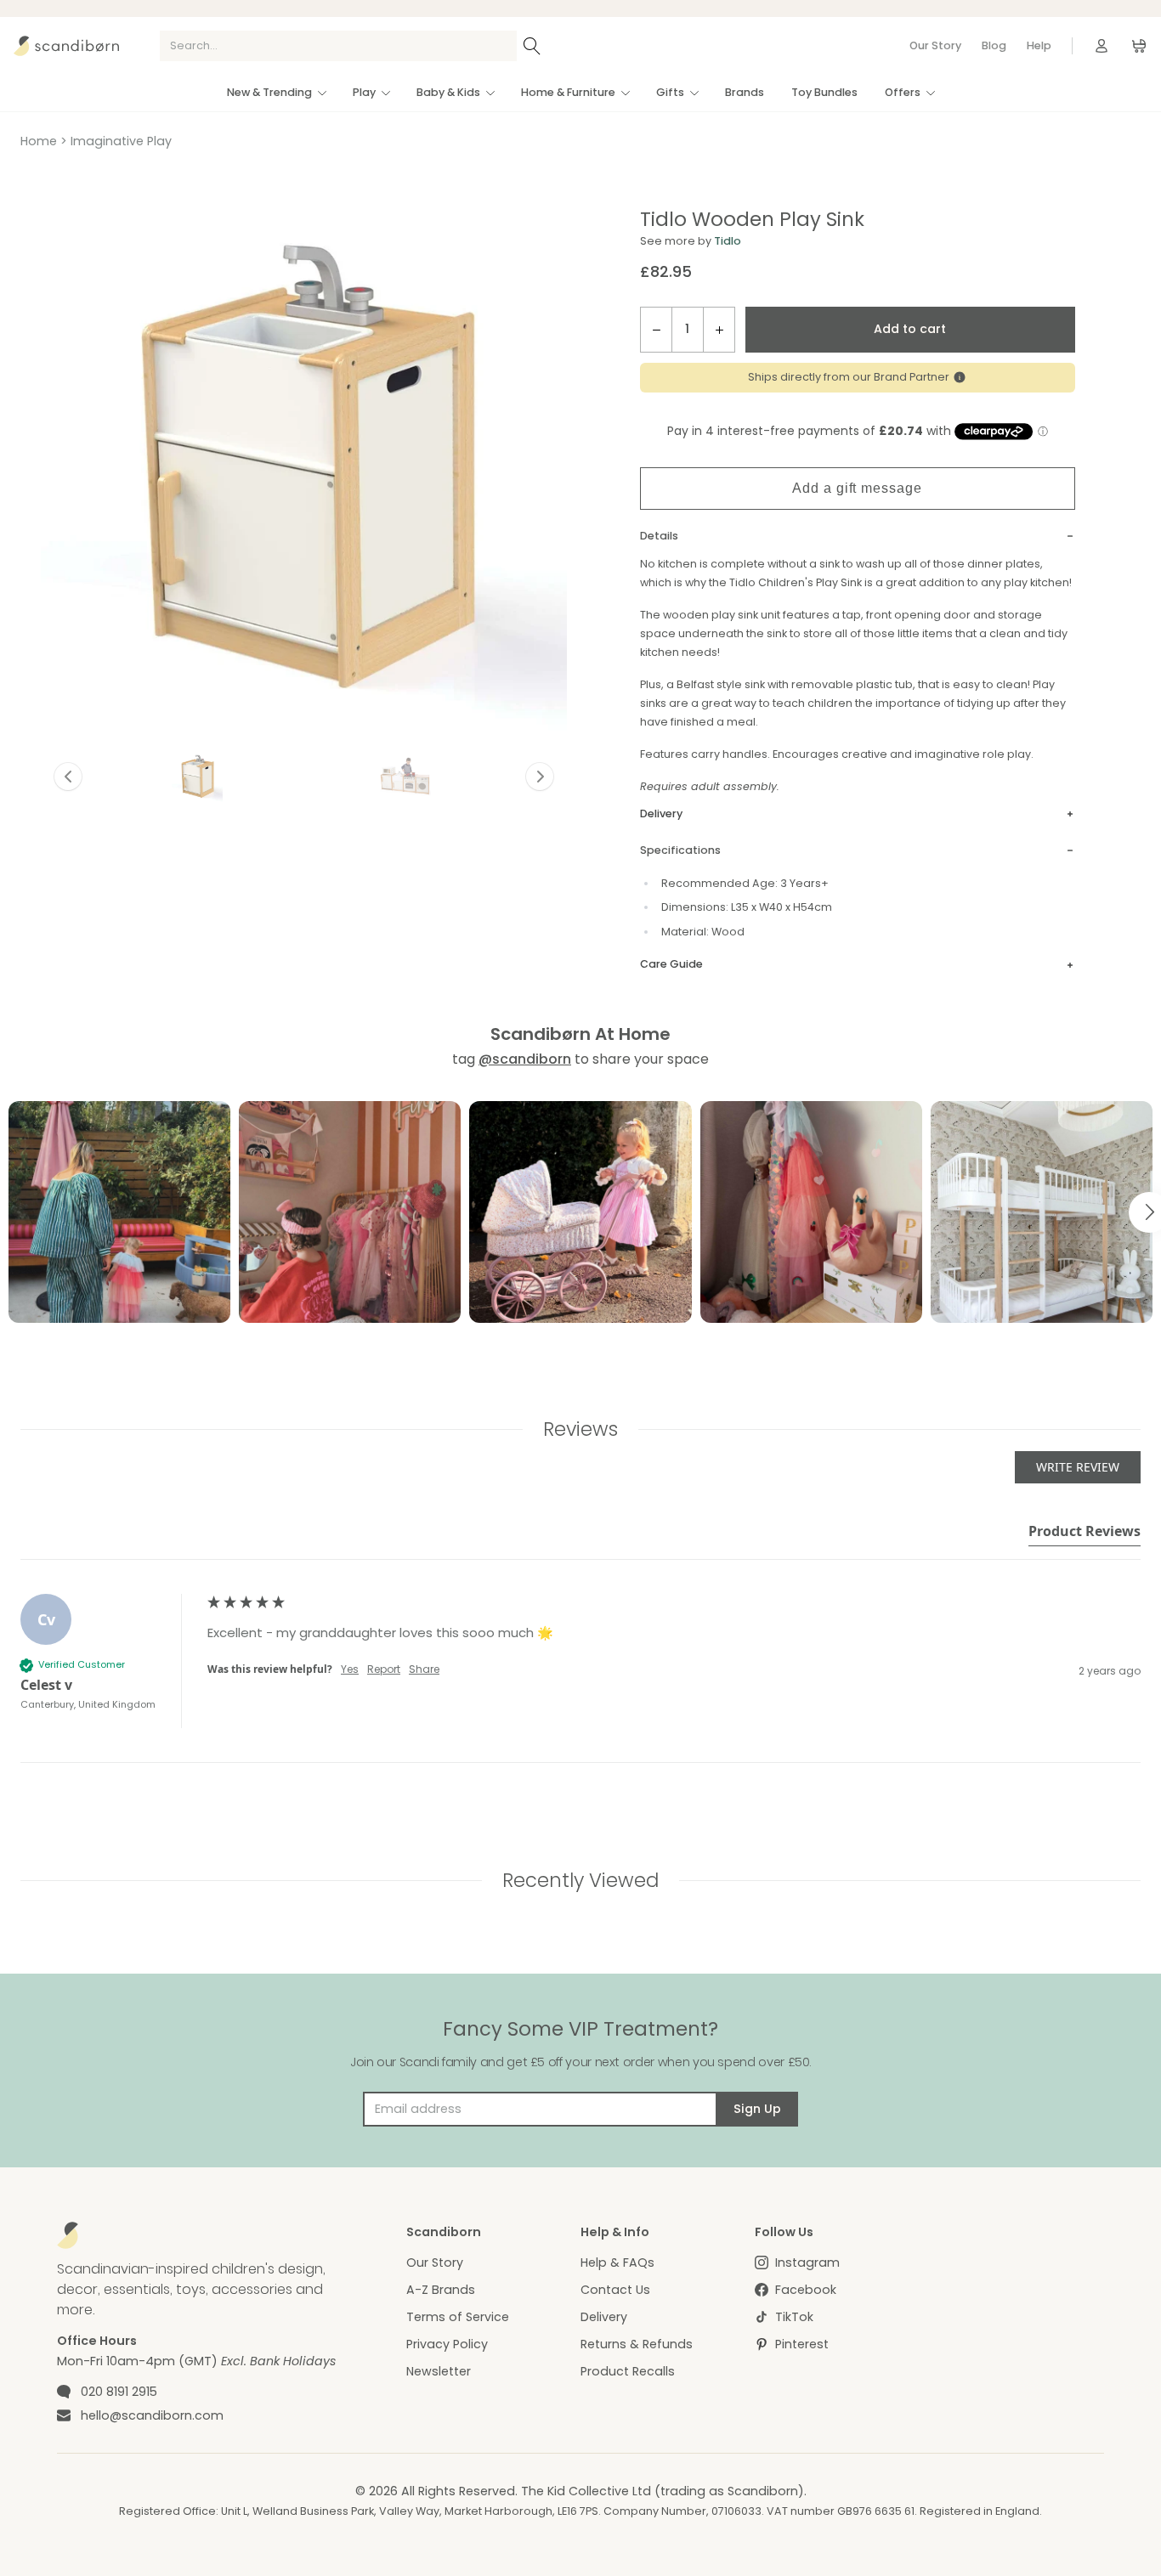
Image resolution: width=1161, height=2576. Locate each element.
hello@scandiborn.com (152, 2415)
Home (39, 141)
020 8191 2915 (119, 2392)
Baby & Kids (448, 92)
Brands (745, 92)
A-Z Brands (441, 2290)
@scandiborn (525, 1059)
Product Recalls (628, 2371)
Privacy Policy (447, 2344)
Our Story (935, 45)
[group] (580, 1679)
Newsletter (439, 2371)
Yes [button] (350, 1669)
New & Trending (269, 92)
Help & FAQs (617, 2262)
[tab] (1085, 1534)
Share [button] (424, 1669)
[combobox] (338, 46)
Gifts (670, 92)
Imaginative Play (121, 141)
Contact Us (615, 2290)
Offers (903, 92)
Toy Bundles (824, 92)
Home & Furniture (568, 92)
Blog (994, 45)
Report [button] (384, 1669)
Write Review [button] (1078, 1467)
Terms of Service (458, 2317)
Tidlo (728, 241)
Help (1039, 45)
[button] (197, 777)
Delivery (604, 2317)
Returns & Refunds (637, 2344)
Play (364, 92)
